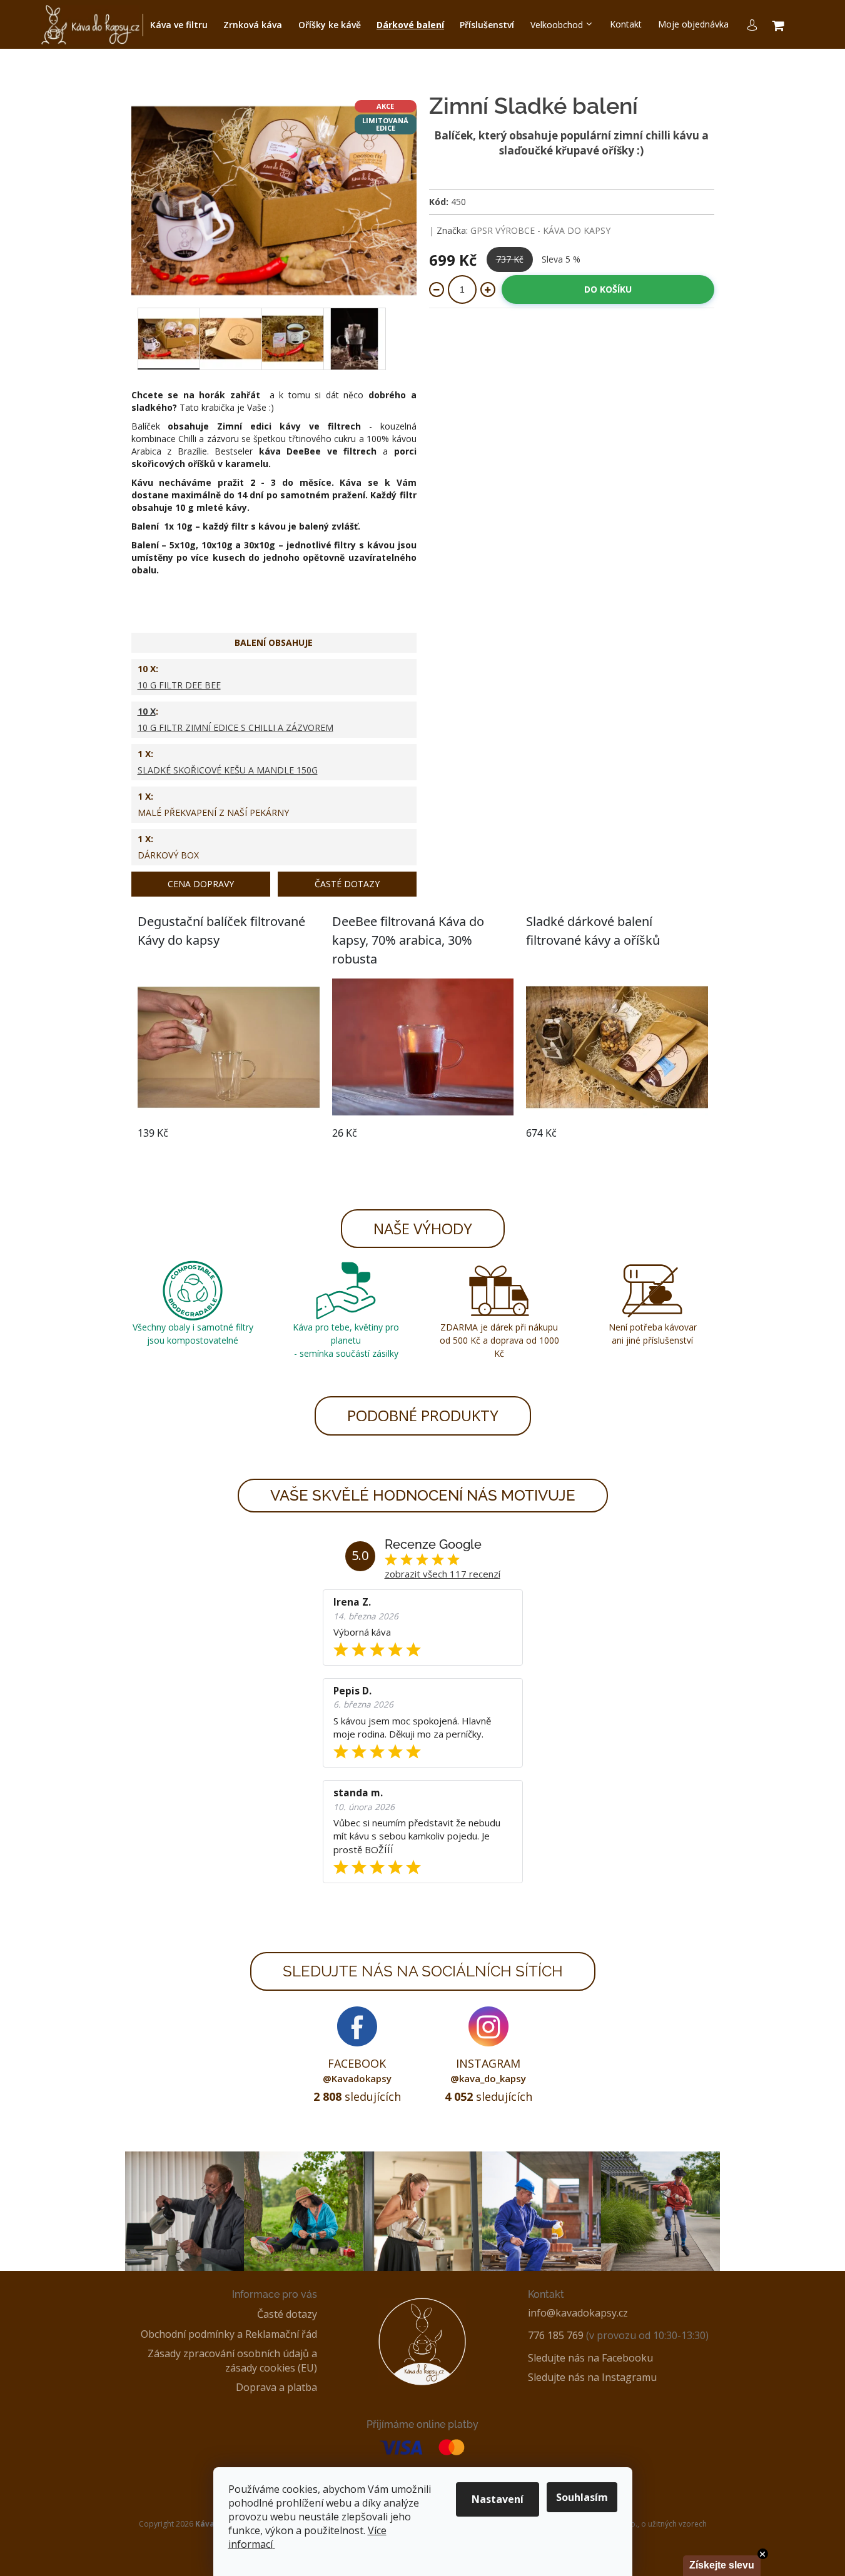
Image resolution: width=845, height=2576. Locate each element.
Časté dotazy (347, 884)
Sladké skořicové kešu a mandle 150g (228, 770)
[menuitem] (626, 25)
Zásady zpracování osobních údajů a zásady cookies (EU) (232, 2361)
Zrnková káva (253, 25)
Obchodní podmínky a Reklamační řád (229, 2334)
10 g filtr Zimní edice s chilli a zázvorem (235, 727)
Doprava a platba (276, 2387)
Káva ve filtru (179, 25)
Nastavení (498, 2499)
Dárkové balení (410, 25)
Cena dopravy (201, 884)
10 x (147, 711)
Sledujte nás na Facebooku (590, 2358)
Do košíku (608, 289)
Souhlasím (582, 2497)
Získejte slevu (722, 2565)
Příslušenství (487, 25)
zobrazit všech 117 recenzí (443, 1574)
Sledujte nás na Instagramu (592, 2377)
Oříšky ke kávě (330, 25)
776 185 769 (556, 2335)
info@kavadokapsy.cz (578, 2313)
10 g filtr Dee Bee (179, 685)
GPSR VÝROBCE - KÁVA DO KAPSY (540, 230)
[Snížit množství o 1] (437, 289)
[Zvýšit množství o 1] (488, 289)
